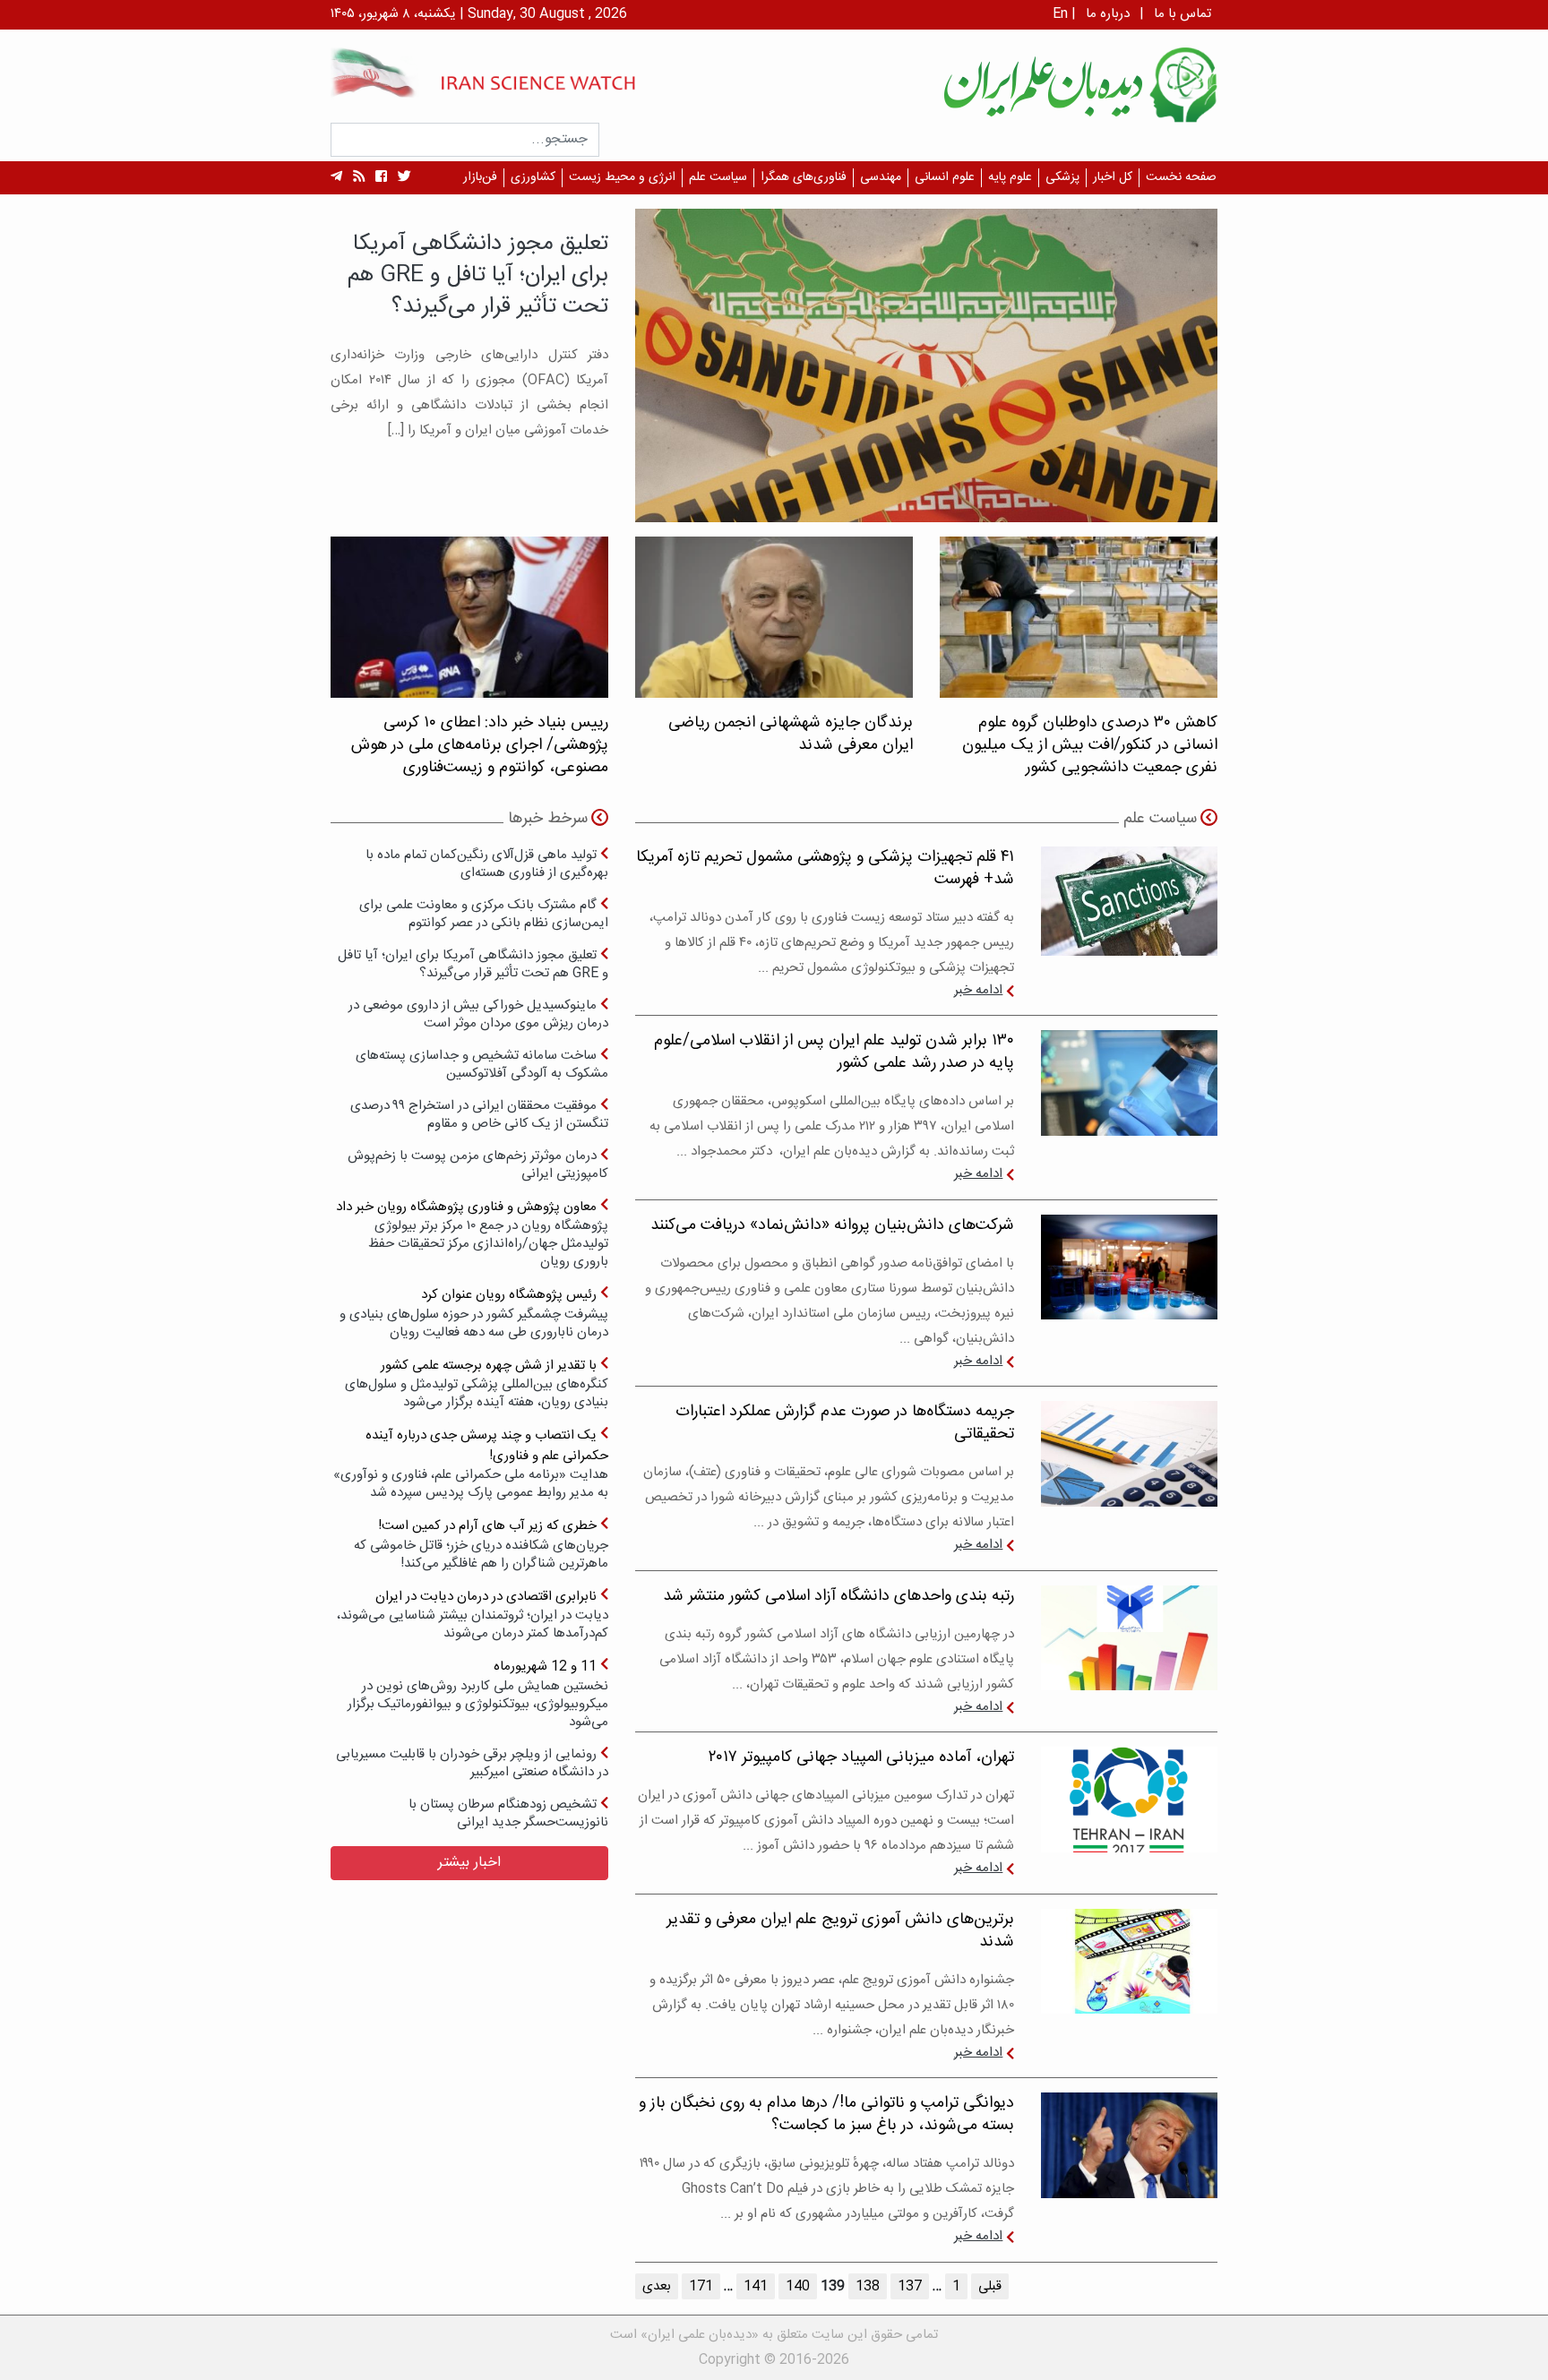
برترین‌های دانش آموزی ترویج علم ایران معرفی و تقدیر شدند (840, 1931)
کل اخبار (1113, 177)
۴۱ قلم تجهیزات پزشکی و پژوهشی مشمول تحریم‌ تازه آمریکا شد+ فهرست (825, 868)
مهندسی (881, 177)
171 (701, 2286)
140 (798, 2286)
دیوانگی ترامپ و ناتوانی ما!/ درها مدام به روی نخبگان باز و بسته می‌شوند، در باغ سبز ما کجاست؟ (826, 2114)
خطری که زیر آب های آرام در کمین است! (481, 1544)
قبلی (990, 2286)
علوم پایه (1010, 177)
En (1060, 14)
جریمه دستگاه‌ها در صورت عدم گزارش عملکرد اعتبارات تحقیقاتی (845, 1423)
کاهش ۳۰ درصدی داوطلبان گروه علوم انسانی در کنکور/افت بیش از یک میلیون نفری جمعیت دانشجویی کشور (1090, 745)
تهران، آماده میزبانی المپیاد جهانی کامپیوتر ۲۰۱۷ (861, 1757)
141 (756, 2286)
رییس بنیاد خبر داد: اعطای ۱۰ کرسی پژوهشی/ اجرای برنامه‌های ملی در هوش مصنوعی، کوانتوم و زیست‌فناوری (480, 745)
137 (910, 2286)
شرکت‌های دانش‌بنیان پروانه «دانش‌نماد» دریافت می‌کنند (832, 1225)
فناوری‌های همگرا (804, 177)
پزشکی (1062, 177)
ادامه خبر (978, 990)
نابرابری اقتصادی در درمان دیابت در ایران (473, 1615)
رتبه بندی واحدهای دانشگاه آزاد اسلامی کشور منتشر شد (838, 1596)
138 (868, 2286)
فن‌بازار (480, 177)
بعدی (657, 2286)
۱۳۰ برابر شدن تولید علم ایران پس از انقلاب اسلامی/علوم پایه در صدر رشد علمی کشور (834, 1052)
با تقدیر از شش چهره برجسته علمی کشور (477, 1383)
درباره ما (1108, 14)
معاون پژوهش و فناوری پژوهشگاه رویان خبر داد (472, 1234)
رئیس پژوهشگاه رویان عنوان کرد (474, 1313)
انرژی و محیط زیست (622, 177)
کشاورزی (533, 177)
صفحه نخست (1181, 177)
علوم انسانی (945, 177)
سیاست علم (718, 177)
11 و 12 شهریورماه (478, 1693)
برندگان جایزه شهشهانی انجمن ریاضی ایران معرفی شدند (791, 734)
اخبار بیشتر (469, 1863)
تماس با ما (1182, 14)
